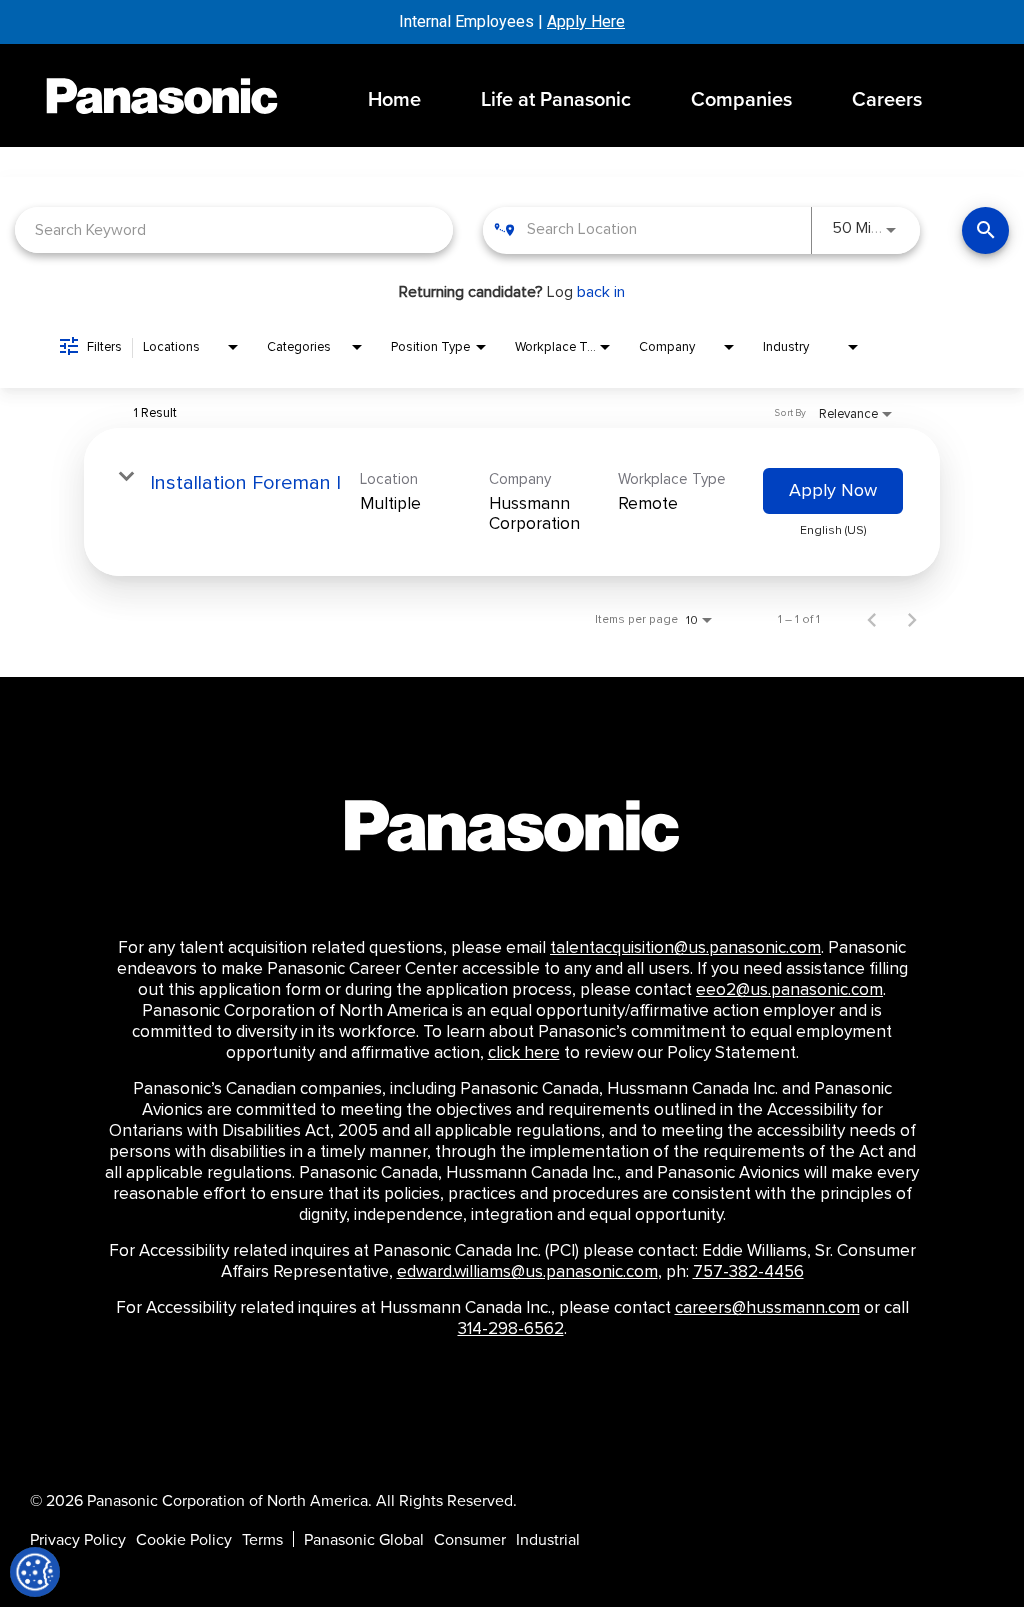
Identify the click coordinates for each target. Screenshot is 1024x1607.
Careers (887, 98)
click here (524, 1053)
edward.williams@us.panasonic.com (527, 1272)
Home (394, 98)
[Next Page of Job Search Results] (912, 619)
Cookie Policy (184, 1539)
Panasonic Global (364, 1539)
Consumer (470, 1539)
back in (601, 292)
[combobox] (234, 229)
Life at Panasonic (556, 98)
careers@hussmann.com (767, 1308)
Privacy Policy (78, 1539)
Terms (262, 1539)
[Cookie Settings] (35, 1572)
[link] (512, 502)
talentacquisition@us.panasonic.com (685, 948)
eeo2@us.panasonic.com (789, 990)
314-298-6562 (511, 1329)
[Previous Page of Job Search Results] (872, 619)
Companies (741, 98)
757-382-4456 (748, 1272)
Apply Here (586, 21)
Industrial (548, 1539)
